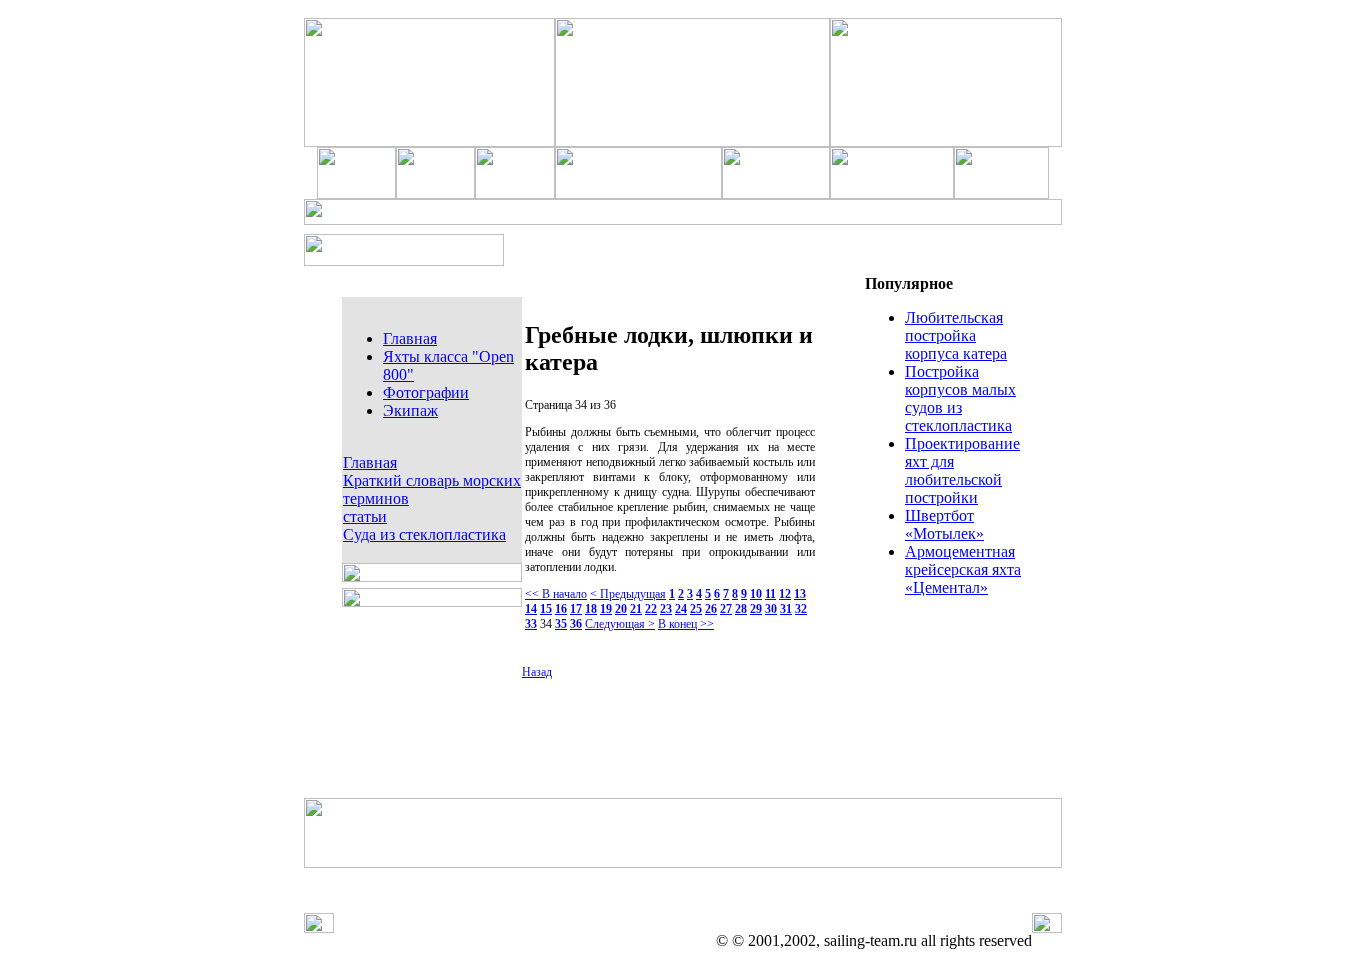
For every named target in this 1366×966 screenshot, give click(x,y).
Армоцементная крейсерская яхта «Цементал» (963, 569)
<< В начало (556, 594)
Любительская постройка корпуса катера (956, 335)
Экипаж (410, 410)
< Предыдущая (628, 594)
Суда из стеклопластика (424, 534)
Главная (410, 338)
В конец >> (686, 624)
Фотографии (426, 392)
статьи (365, 516)
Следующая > (620, 624)
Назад (537, 672)
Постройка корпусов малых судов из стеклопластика (960, 398)
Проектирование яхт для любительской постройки (962, 470)
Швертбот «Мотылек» (944, 524)
